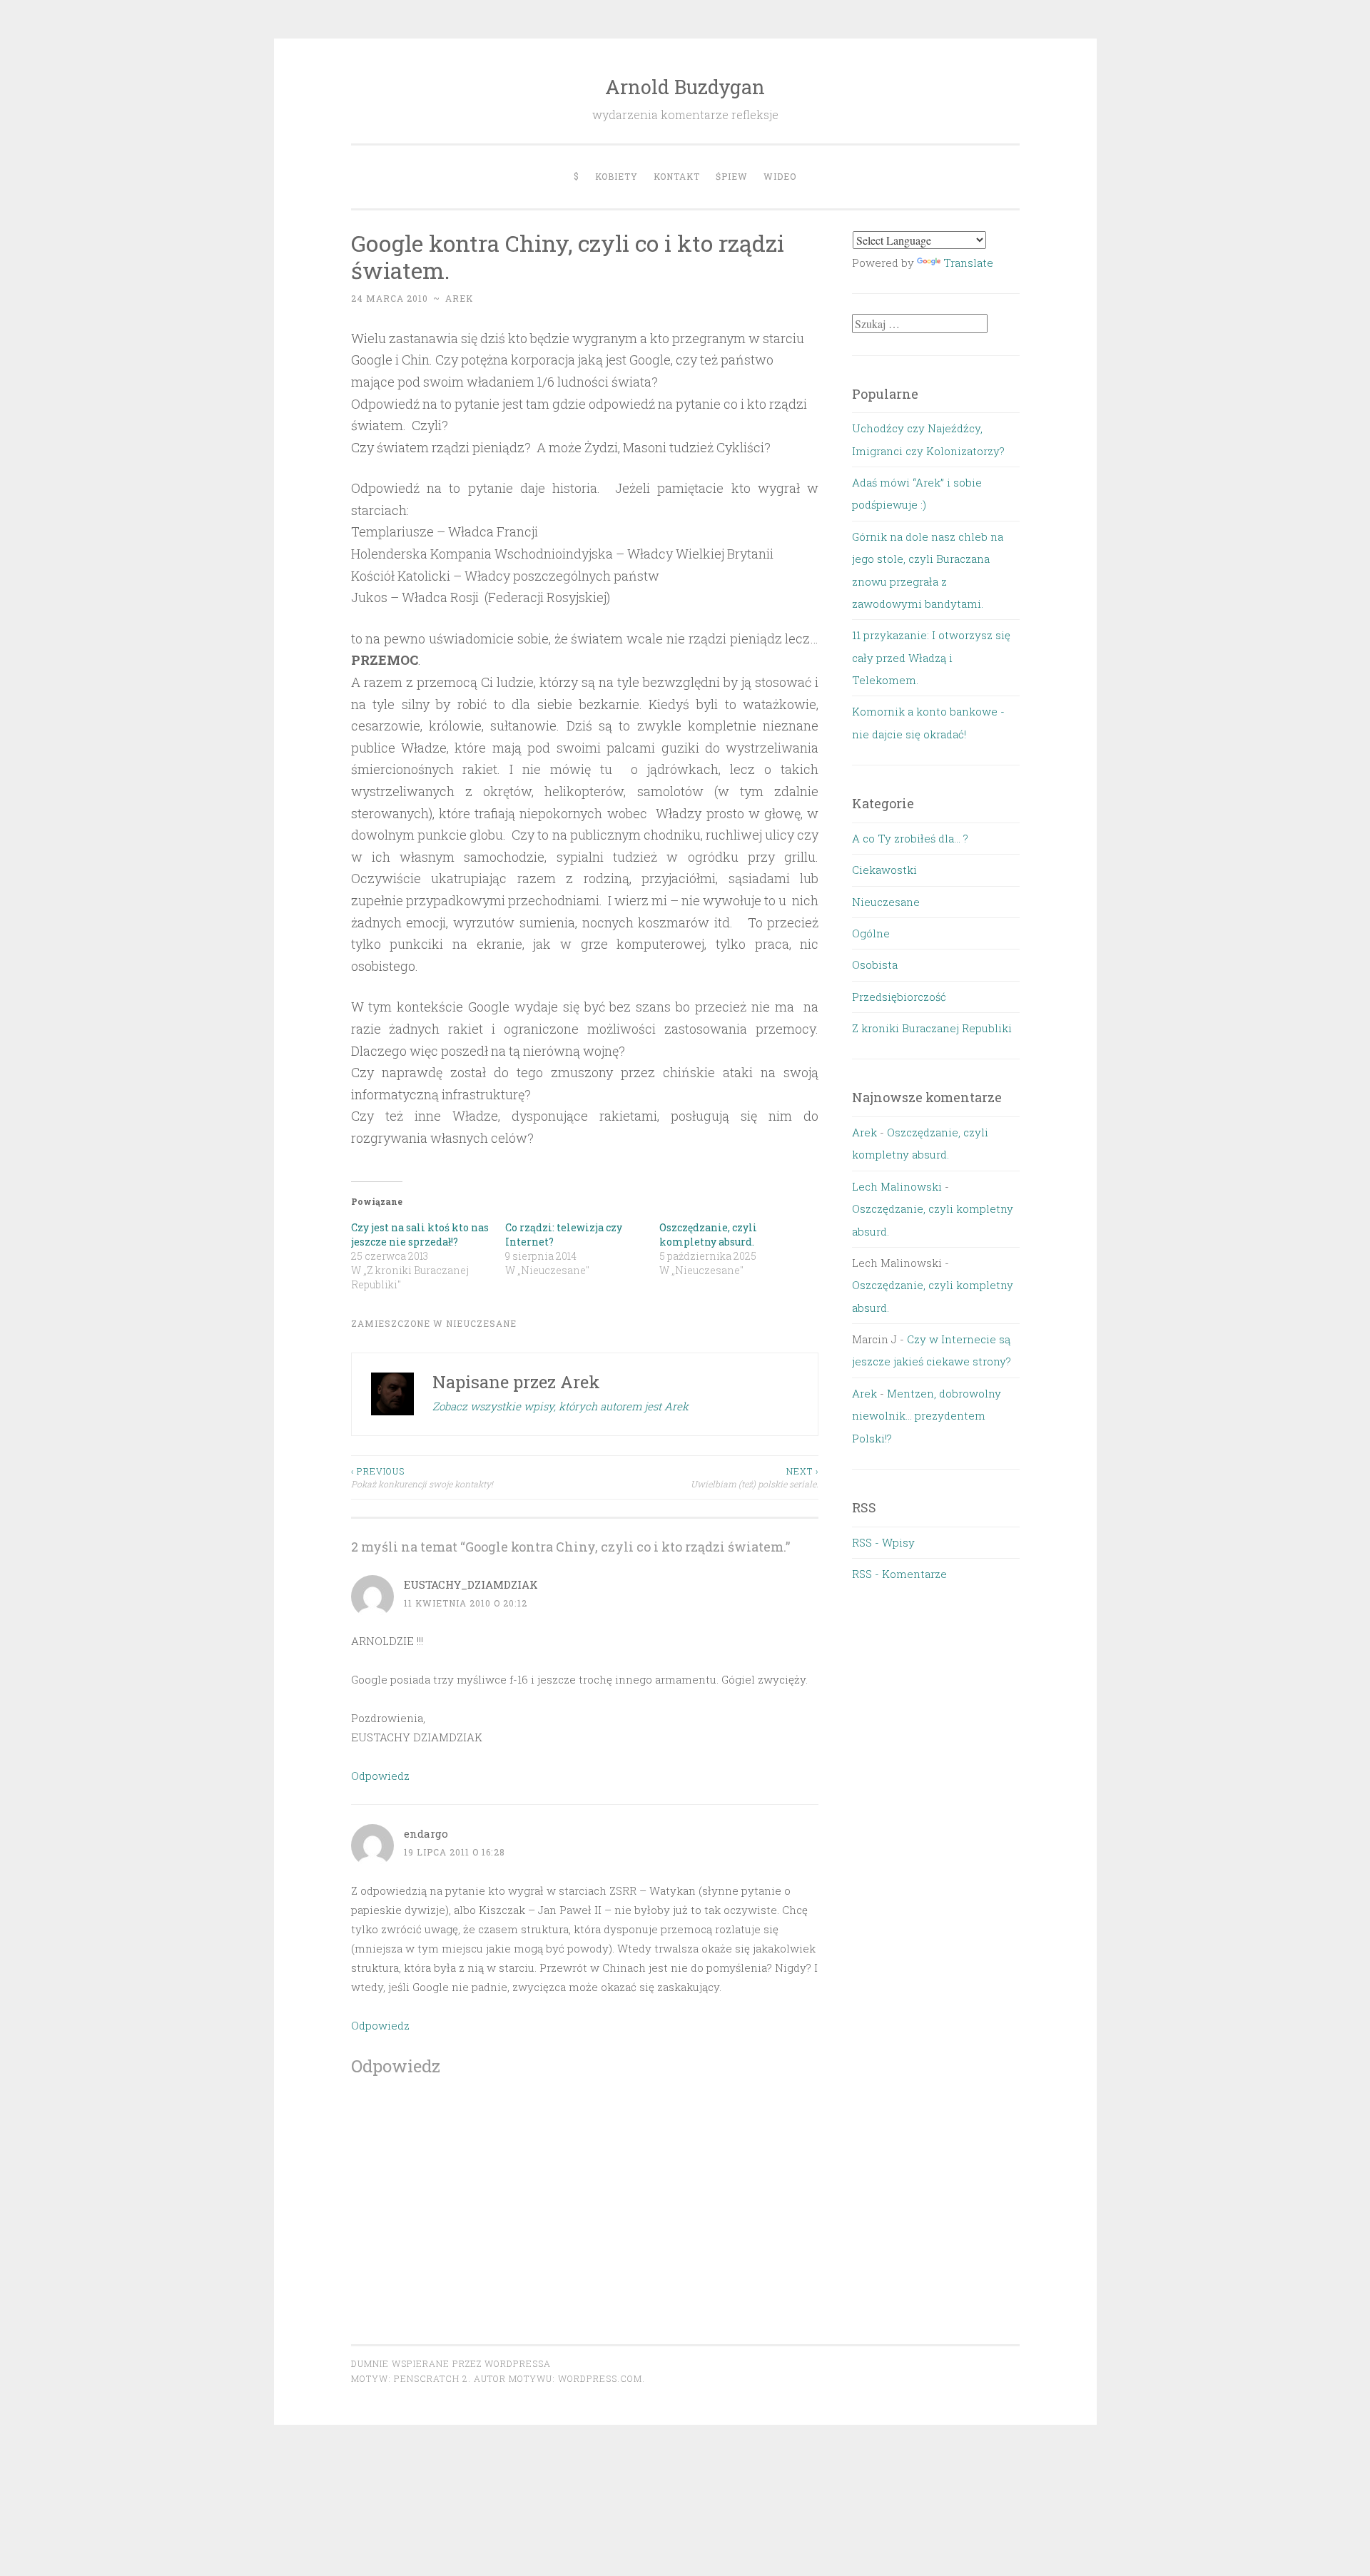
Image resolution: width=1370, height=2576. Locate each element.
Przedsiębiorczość (899, 997)
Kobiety (616, 176)
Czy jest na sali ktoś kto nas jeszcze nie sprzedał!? (420, 1234)
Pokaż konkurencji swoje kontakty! (422, 1477)
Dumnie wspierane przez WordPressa (451, 2363)
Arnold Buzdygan (685, 87)
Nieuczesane (481, 1323)
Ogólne (871, 933)
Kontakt (677, 176)
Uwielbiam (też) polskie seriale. (755, 1477)
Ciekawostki (884, 870)
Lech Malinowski (897, 1186)
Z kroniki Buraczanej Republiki (932, 1028)
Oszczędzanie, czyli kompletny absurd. (708, 1234)
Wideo (780, 176)
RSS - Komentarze (899, 1574)
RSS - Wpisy (883, 1542)
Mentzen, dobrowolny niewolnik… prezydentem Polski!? (927, 1416)
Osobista (875, 964)
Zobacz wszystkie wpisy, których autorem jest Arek (560, 1406)
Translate (968, 263)
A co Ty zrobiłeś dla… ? (910, 838)
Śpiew (732, 176)
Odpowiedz (380, 1776)
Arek (459, 298)
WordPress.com (600, 2378)
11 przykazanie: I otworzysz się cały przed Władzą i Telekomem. (931, 657)
